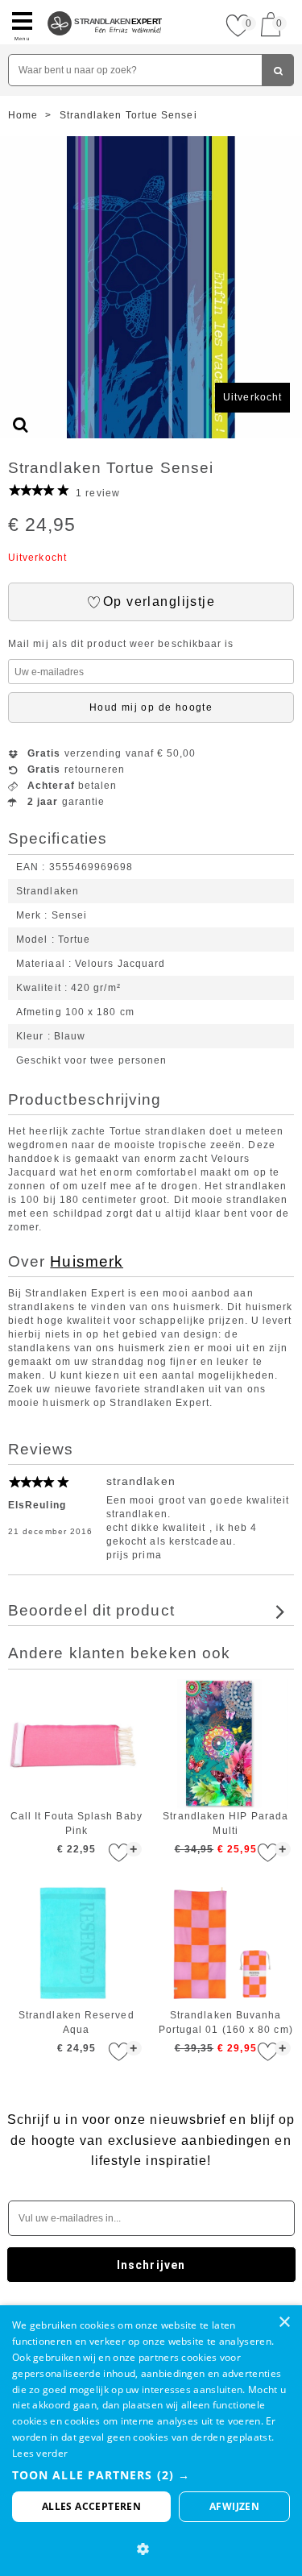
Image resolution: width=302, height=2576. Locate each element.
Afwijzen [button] (234, 2506)
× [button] (284, 2323)
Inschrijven (151, 2265)
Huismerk (87, 1261)
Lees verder (40, 2453)
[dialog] (151, 2441)
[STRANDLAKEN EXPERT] (105, 6)
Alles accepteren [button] (91, 2506)
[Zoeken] (278, 70)
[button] (151, 2475)
